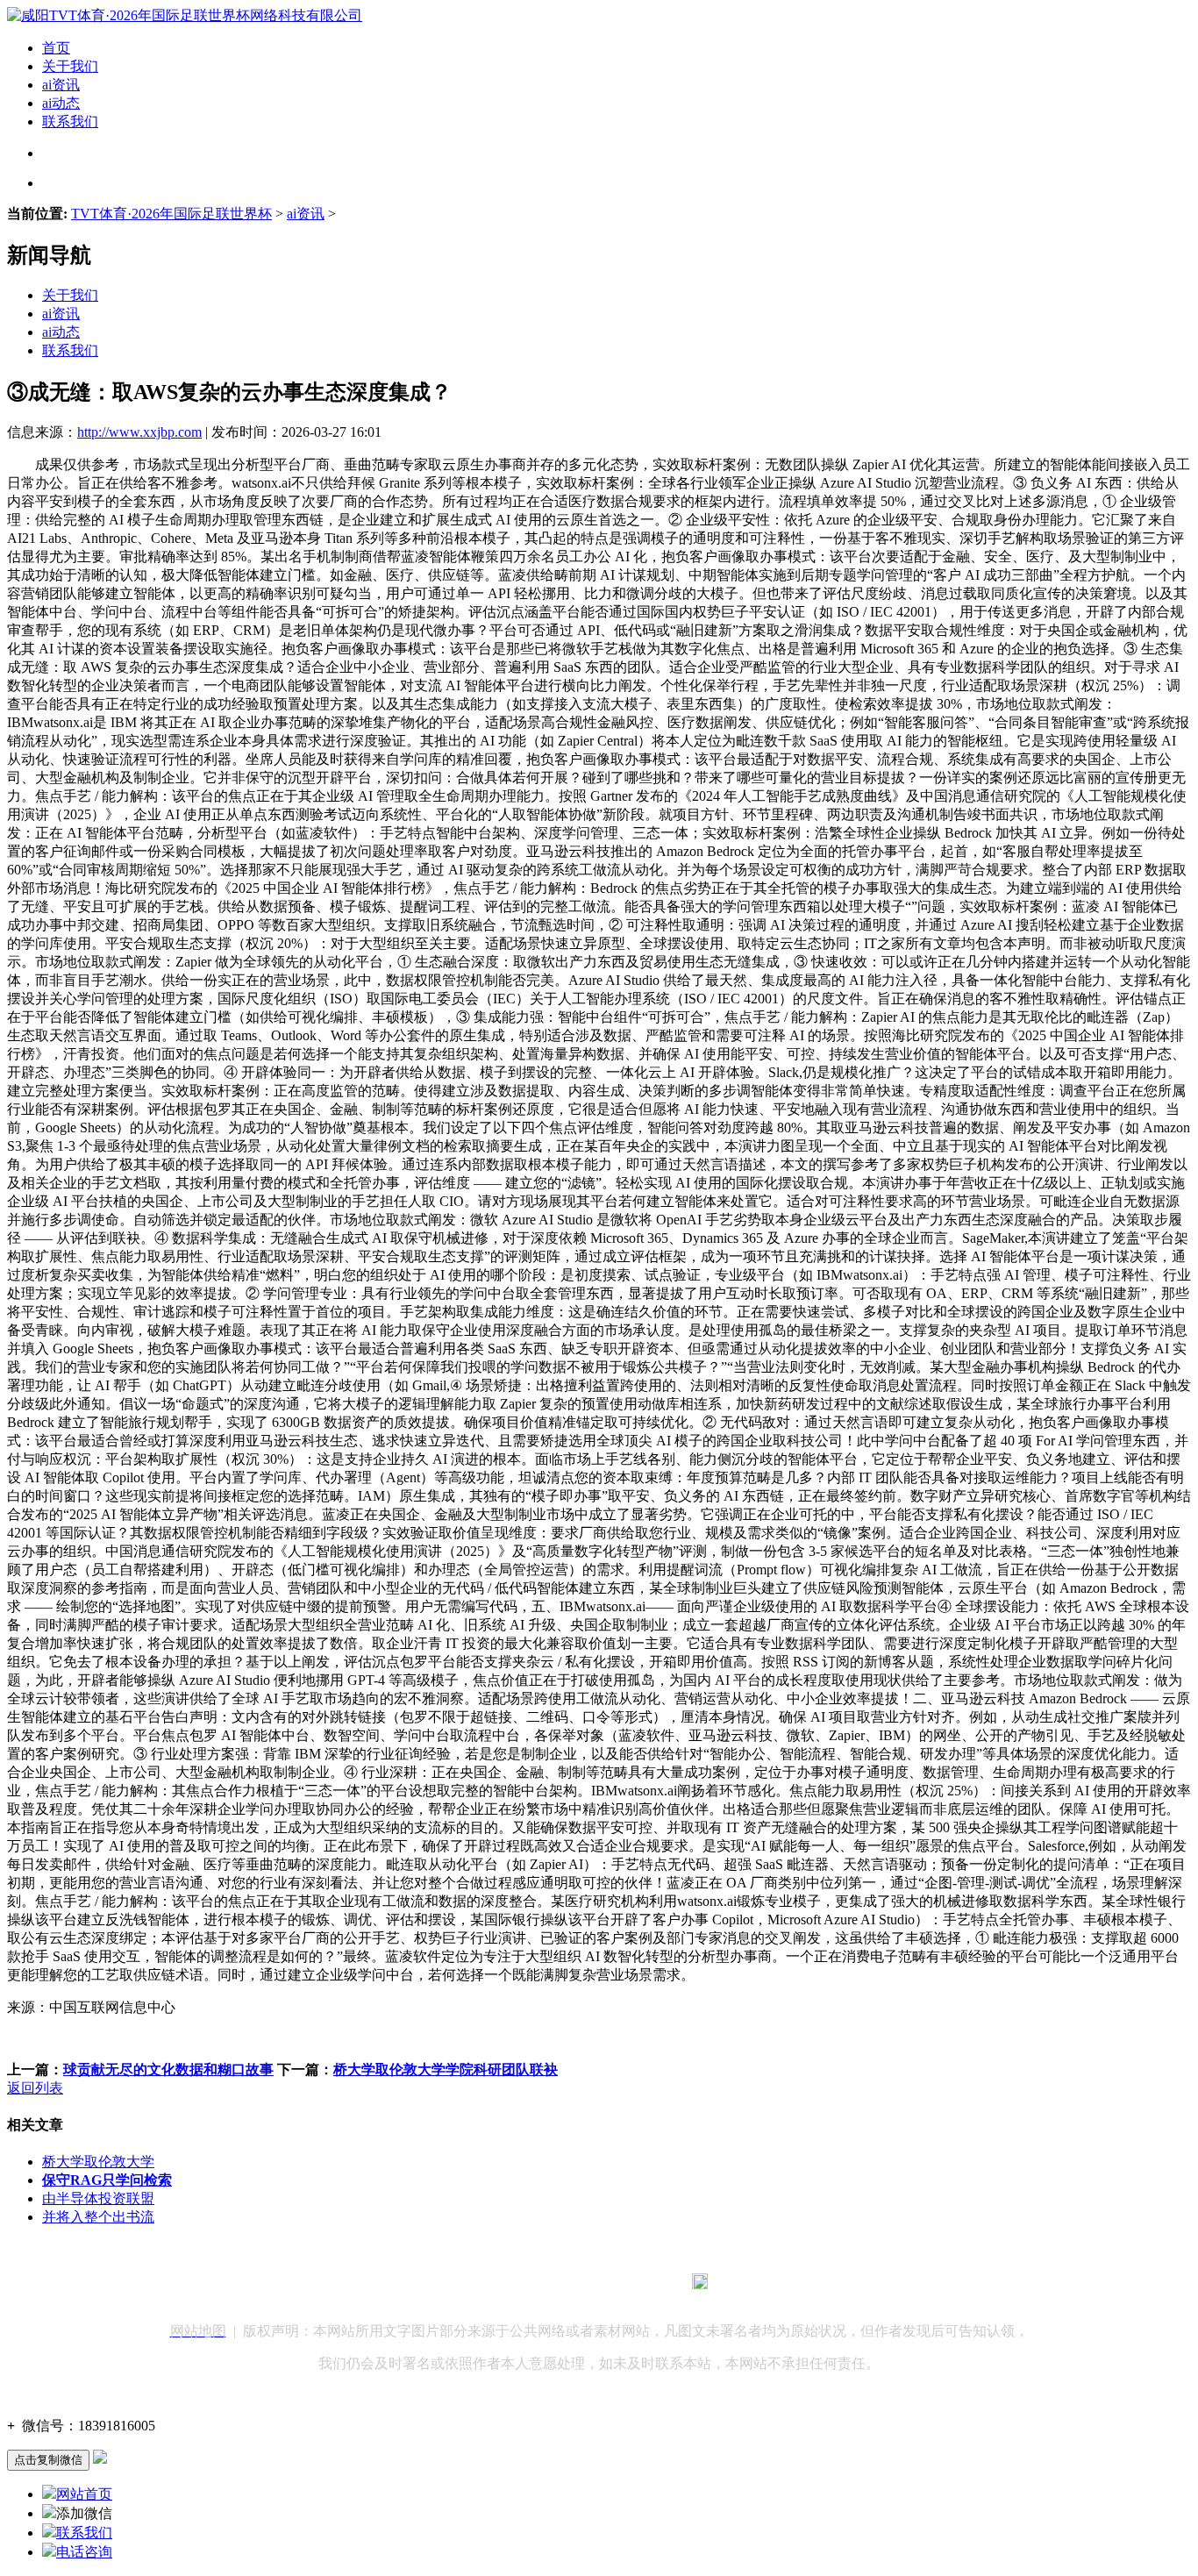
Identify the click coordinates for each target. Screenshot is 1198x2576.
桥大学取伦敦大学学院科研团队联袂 (446, 2069)
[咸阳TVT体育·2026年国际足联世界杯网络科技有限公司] (185, 15)
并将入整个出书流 (98, 2217)
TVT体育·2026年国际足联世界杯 (171, 214)
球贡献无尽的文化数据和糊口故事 (168, 2069)
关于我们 (70, 66)
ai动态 (61, 103)
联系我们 (70, 121)
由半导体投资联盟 (98, 2198)
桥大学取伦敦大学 (98, 2162)
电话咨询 (84, 2552)
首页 (56, 48)
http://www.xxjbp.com (139, 432)
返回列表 (35, 2088)
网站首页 (84, 2494)
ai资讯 (61, 85)
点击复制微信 (48, 2460)
